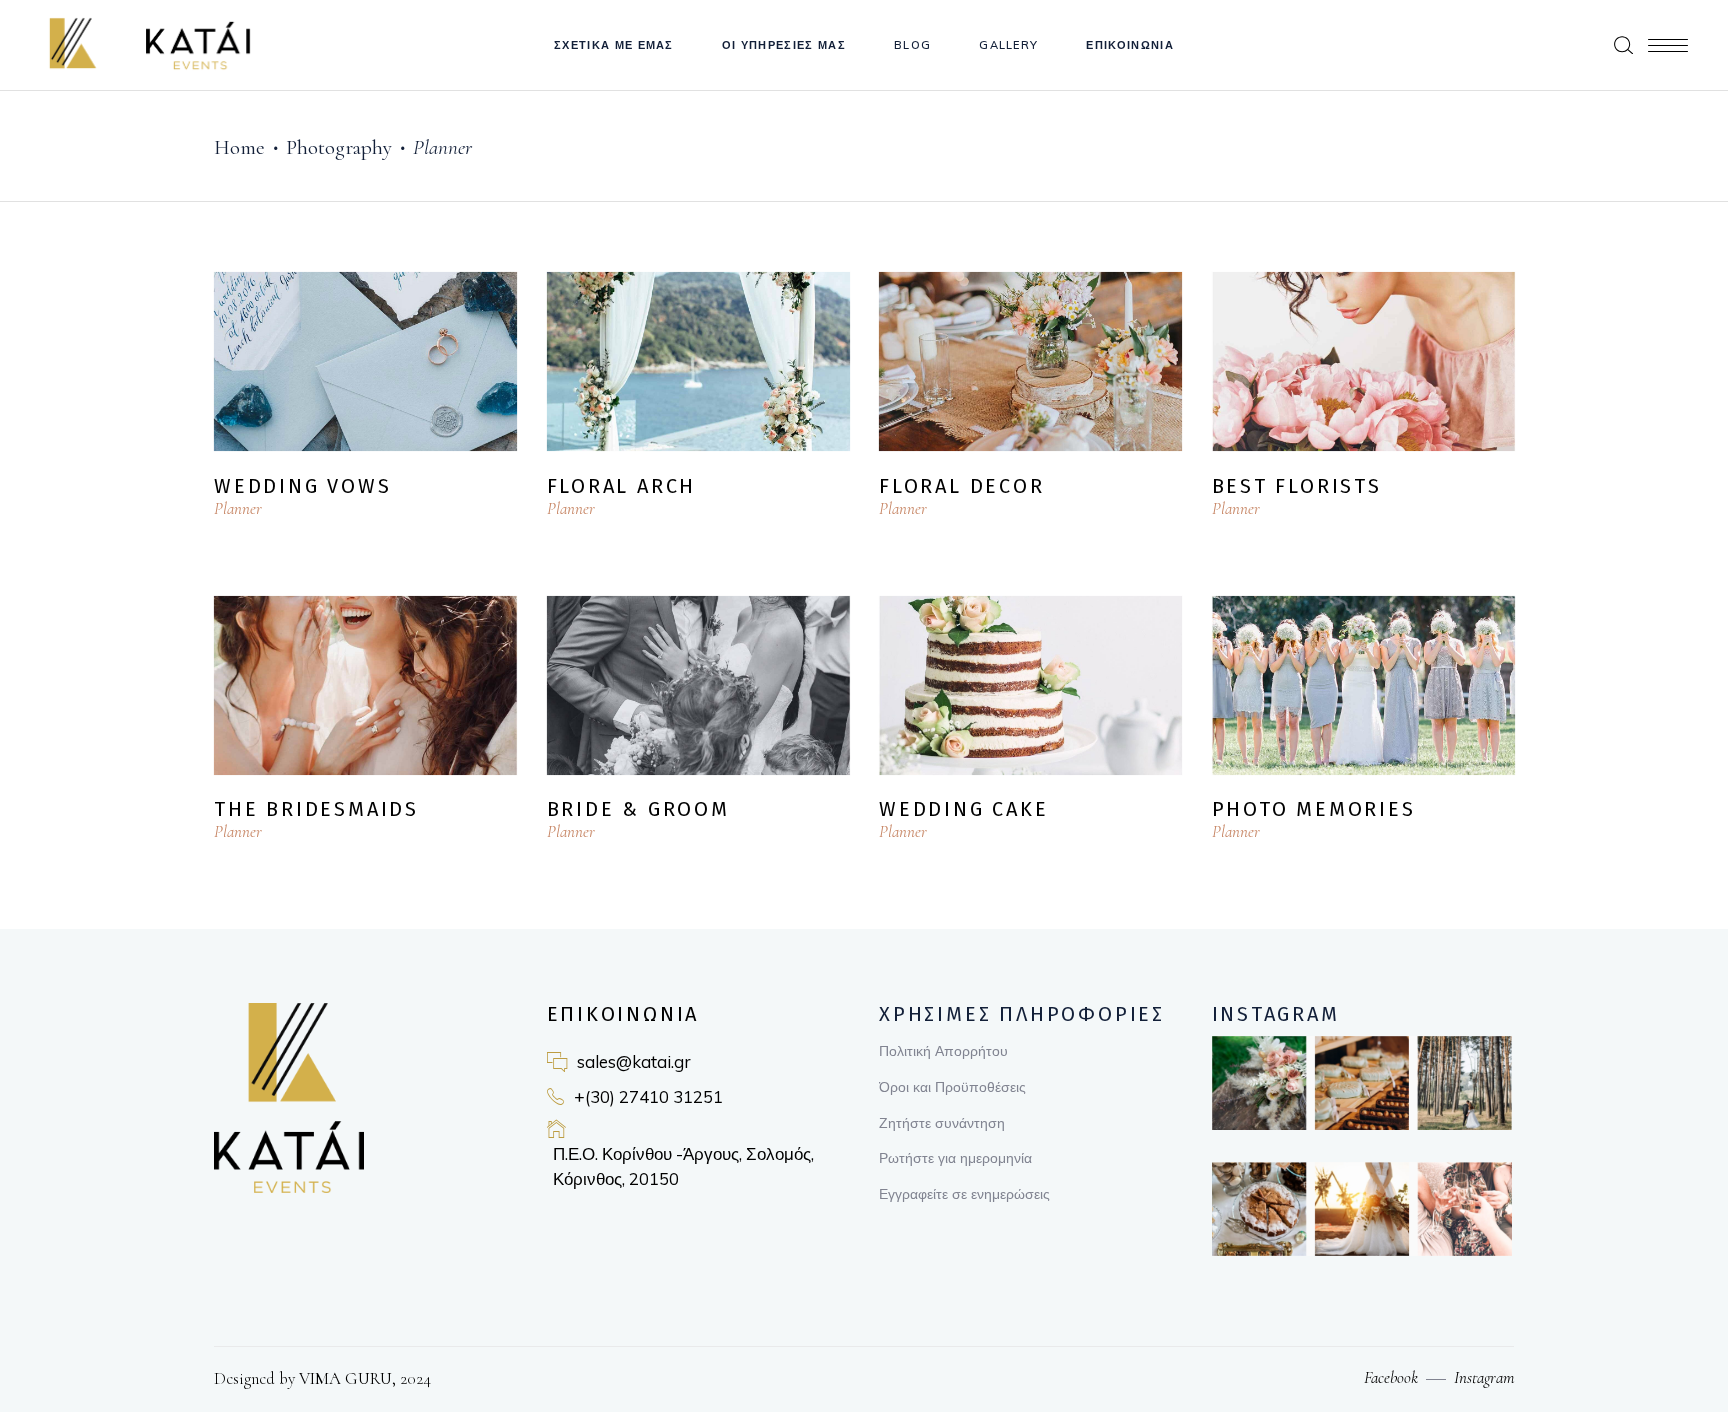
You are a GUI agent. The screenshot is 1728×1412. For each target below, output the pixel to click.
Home (239, 147)
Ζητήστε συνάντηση (942, 1123)
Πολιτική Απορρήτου (943, 1051)
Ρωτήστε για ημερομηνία (955, 1158)
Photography (339, 147)
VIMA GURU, (345, 1378)
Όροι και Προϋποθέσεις (952, 1087)
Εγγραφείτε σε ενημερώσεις (964, 1194)
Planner (238, 508)
